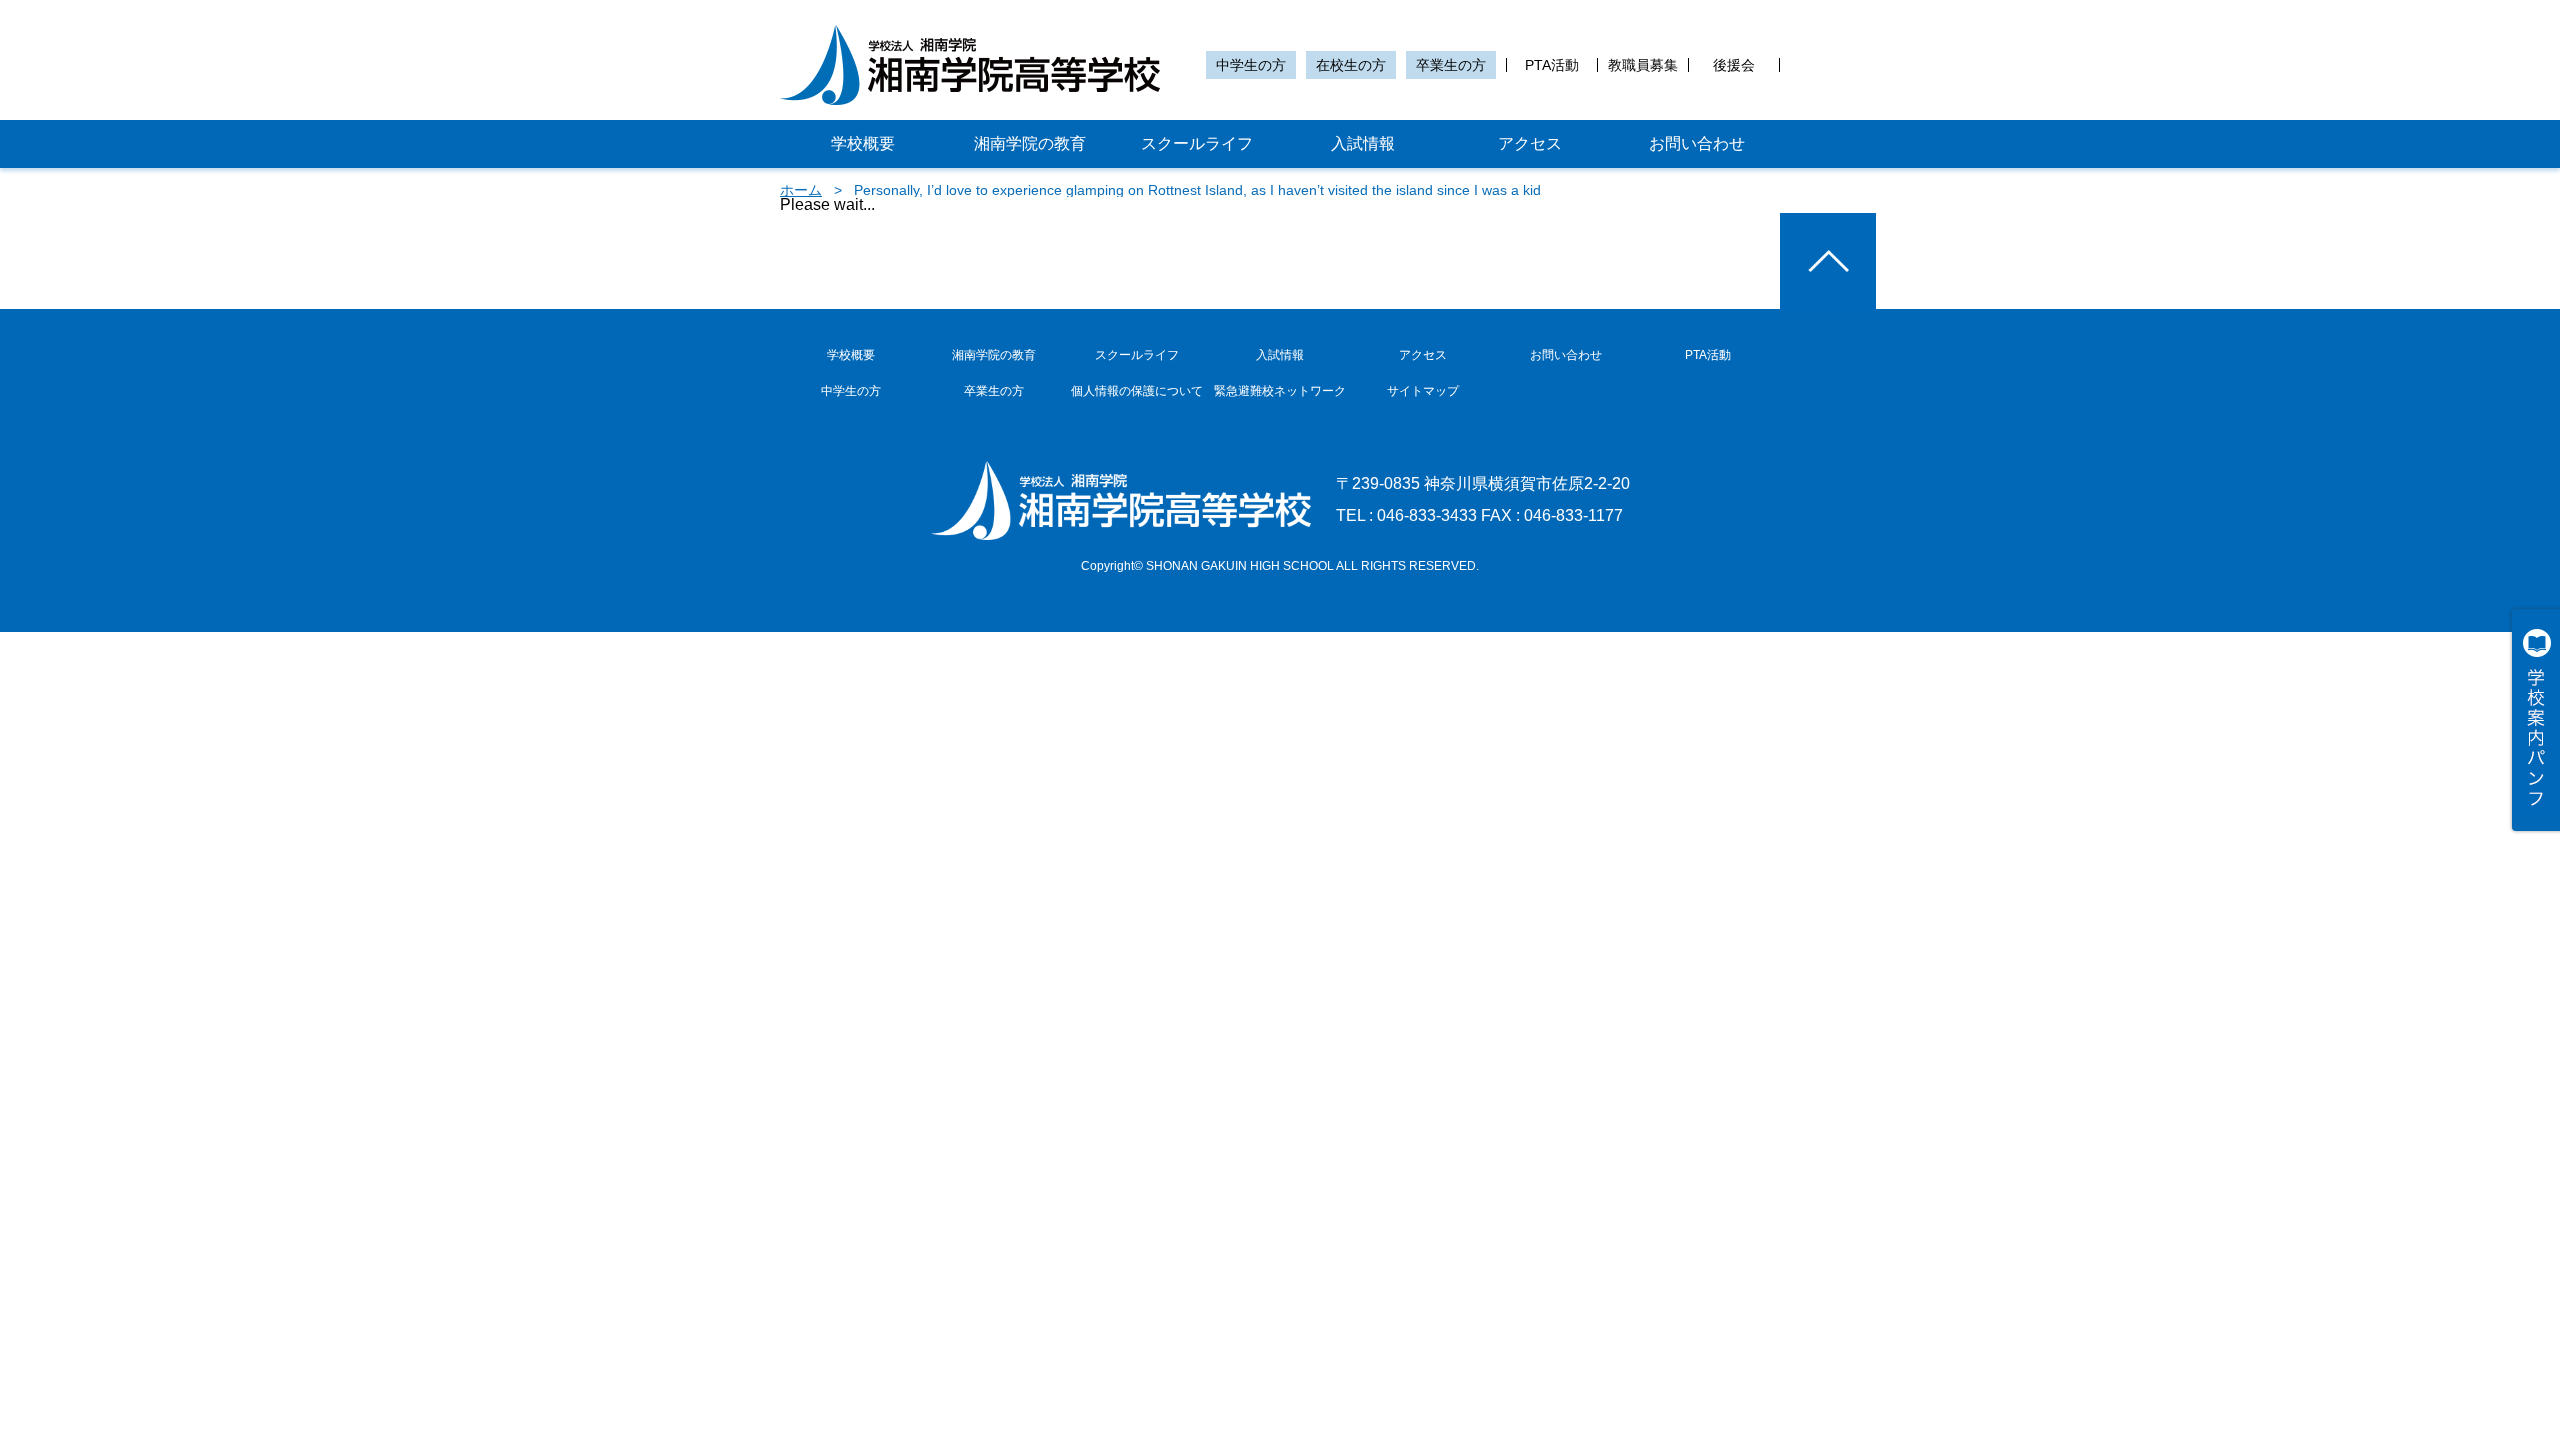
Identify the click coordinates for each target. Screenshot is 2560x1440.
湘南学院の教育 (1030, 143)
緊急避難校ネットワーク (1280, 391)
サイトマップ (1423, 391)
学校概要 (863, 143)
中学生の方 (1251, 65)
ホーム (801, 190)
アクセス (1530, 143)
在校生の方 (1351, 65)
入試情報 (1363, 143)
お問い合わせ (1697, 143)
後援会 (1734, 65)
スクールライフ (1197, 143)
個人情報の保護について (1137, 391)
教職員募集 (1643, 65)
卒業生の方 (1451, 65)
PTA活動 (1552, 65)
